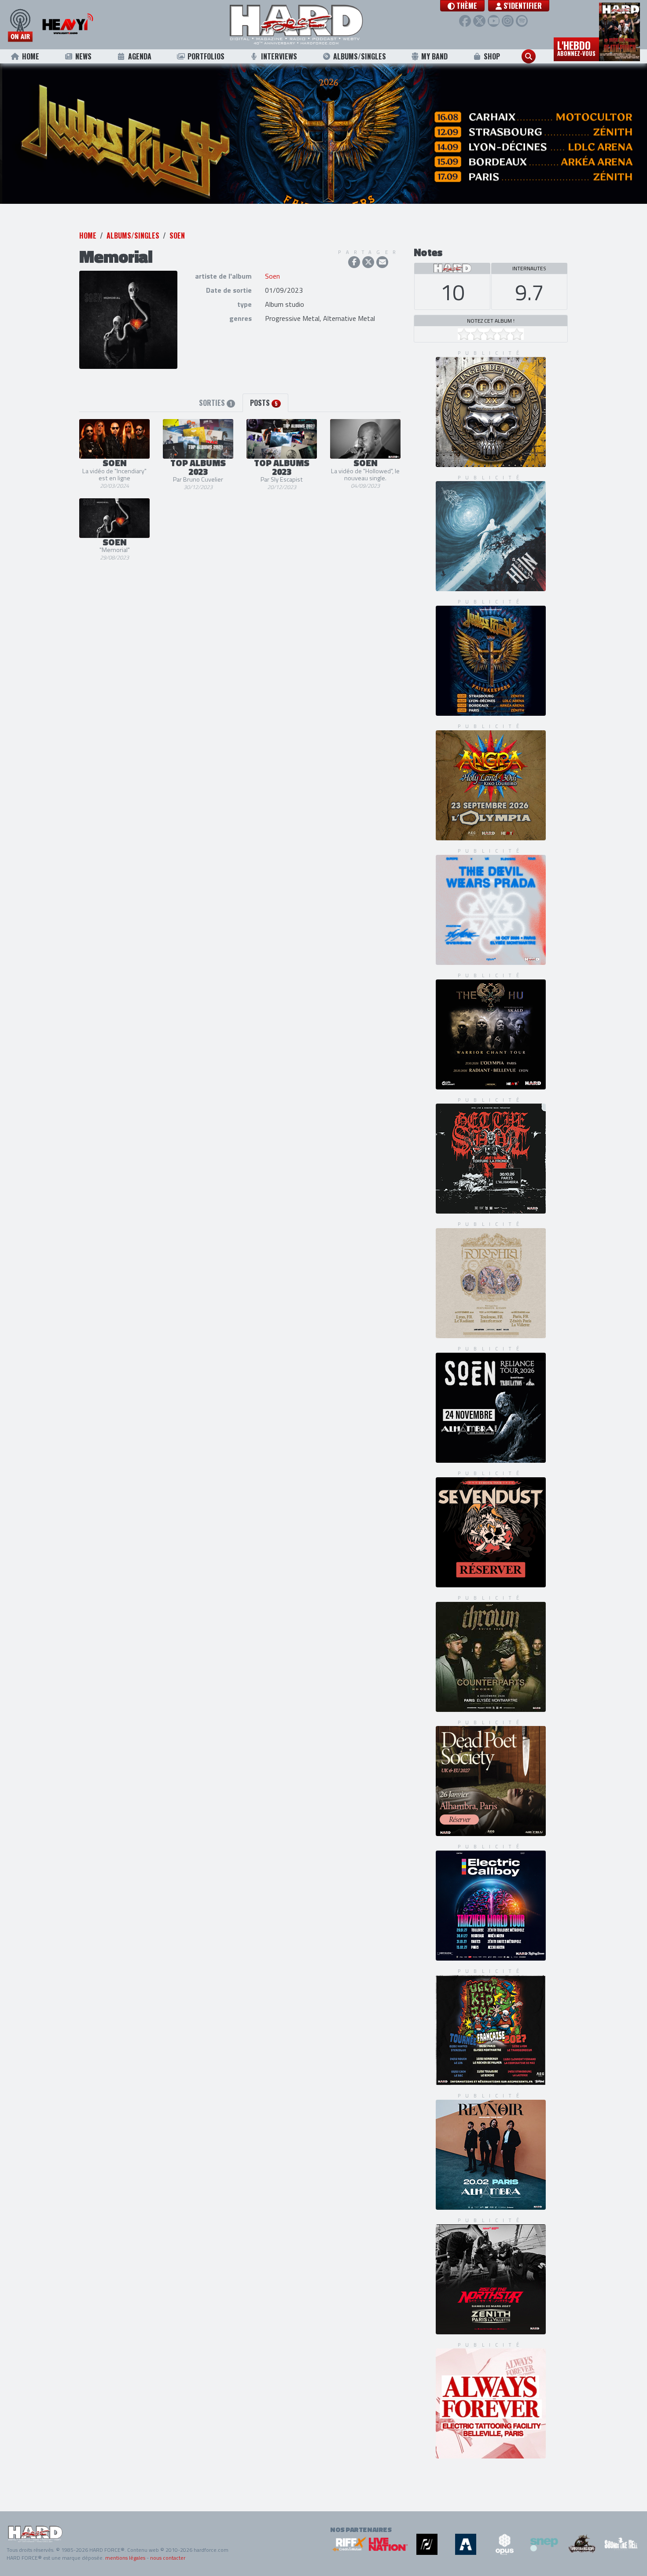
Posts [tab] (264, 427)
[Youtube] (494, 21)
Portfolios (206, 56)
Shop (492, 56)
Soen (177, 260)
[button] (462, 6)
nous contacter (168, 2558)
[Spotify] (522, 21)
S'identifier (522, 6)
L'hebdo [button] (576, 48)
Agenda (140, 56)
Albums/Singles (360, 56)
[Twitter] (479, 21)
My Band (434, 56)
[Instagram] (508, 21)
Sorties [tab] (215, 427)
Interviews (279, 56)
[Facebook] (465, 21)
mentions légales (125, 2558)
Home (31, 56)
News (83, 56)
